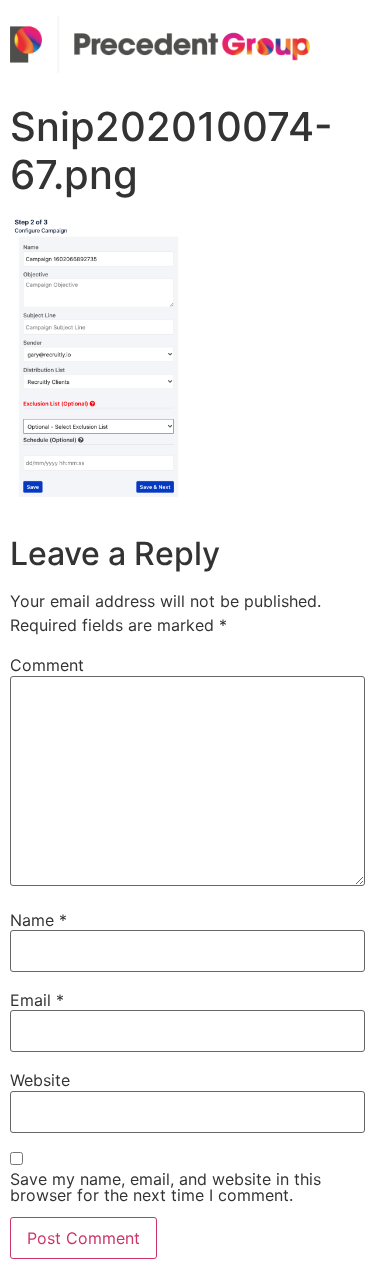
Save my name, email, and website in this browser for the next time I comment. (165, 1187)
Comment (47, 665)
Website (40, 1080)
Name (38, 920)
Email (37, 1000)
